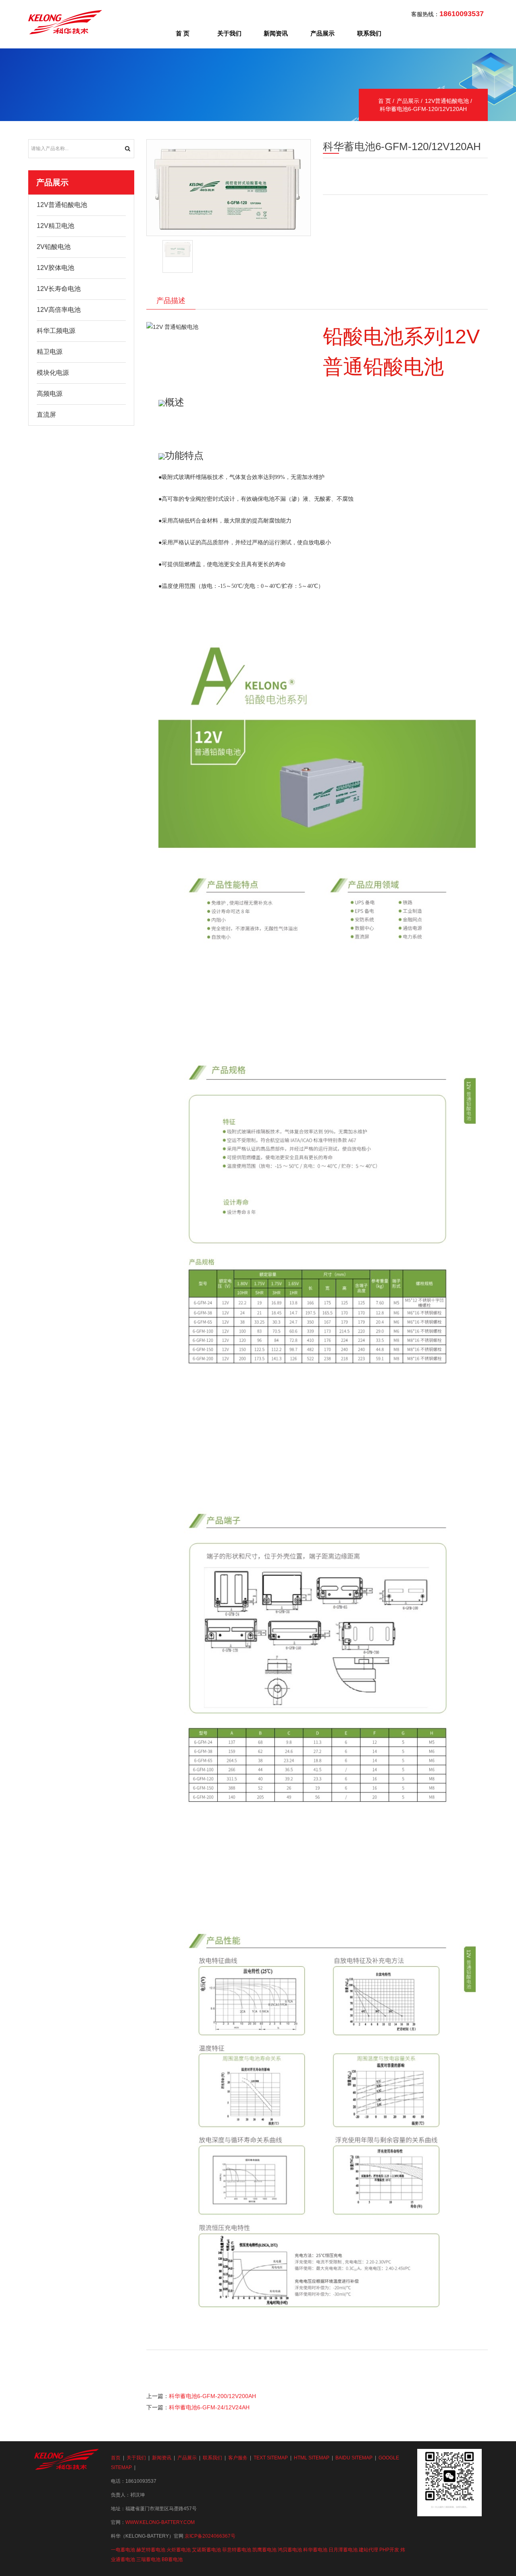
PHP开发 (389, 2550)
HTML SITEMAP (312, 2458)
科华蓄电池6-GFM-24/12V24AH (209, 2407)
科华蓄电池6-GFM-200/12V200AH (212, 2396)
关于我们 (229, 33)
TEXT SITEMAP (271, 2458)
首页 (116, 2458)
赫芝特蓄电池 (151, 2550)
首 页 (183, 33)
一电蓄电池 (123, 2550)
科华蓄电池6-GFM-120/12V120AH (423, 109)
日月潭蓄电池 (343, 2550)
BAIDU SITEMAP (354, 2458)
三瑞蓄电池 (148, 2559)
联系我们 (369, 33)
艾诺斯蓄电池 (206, 2550)
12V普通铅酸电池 (447, 101)
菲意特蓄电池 (237, 2550)
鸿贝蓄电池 (290, 2550)
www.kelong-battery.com (160, 2522)
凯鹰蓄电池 (264, 2550)
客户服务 (238, 2458)
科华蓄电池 (315, 2550)
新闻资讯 (276, 33)
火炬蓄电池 (179, 2550)
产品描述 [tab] (171, 301)
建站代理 (368, 2550)
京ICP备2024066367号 (210, 2536)
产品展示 (322, 33)
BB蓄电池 (172, 2559)
